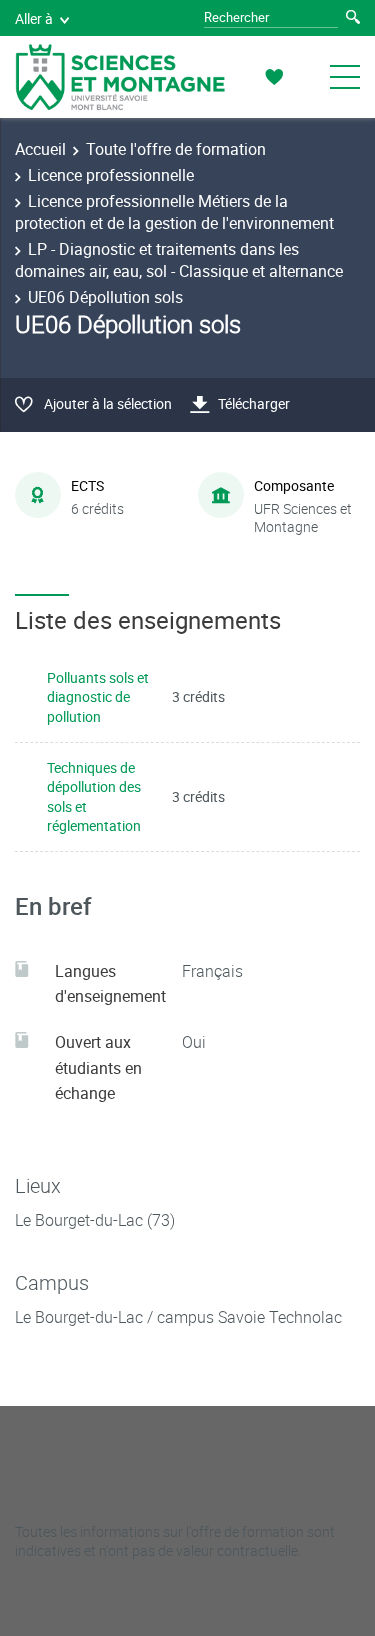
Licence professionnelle (111, 175)
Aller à (34, 18)
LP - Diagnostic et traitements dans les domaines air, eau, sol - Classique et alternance (179, 260)
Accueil (40, 149)
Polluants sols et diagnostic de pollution (98, 697)
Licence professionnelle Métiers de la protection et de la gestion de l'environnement (174, 212)
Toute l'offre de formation (176, 149)
